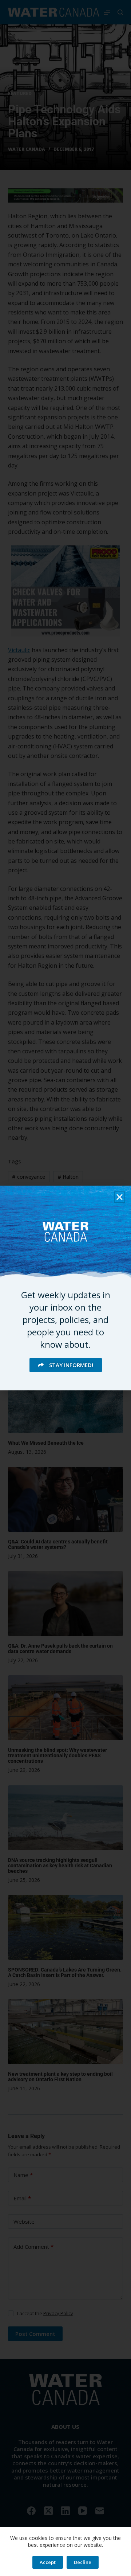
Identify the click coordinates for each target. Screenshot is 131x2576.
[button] (120, 1197)
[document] (65, 1288)
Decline (83, 2562)
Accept (48, 2562)
